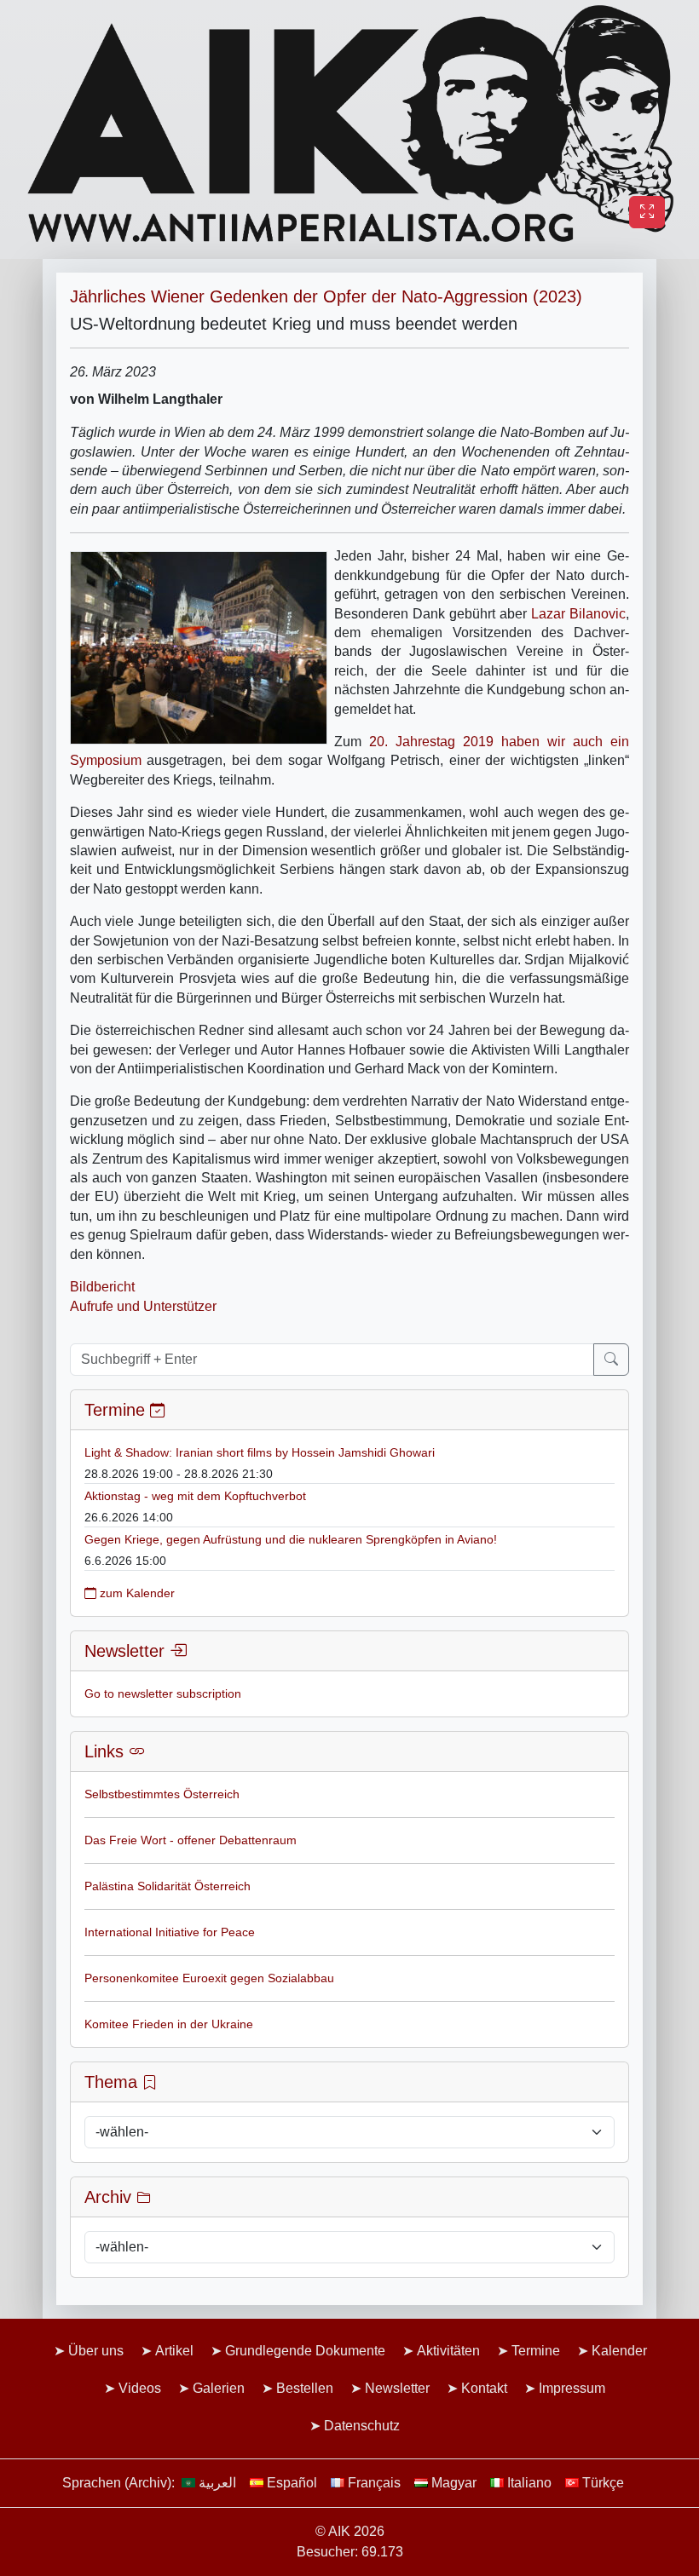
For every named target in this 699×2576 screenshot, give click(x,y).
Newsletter (397, 2388)
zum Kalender (136, 1593)
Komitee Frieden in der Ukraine (169, 2024)
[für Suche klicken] (611, 1360)
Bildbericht (102, 1287)
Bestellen (305, 2388)
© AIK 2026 (350, 2531)
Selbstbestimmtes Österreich (162, 1794)
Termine (536, 2351)
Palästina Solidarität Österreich (168, 1886)
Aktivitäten (448, 2351)
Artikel (174, 2351)
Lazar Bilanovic (578, 614)
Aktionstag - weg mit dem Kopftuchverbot (195, 1496)
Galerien (219, 2388)
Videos (140, 2388)
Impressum (572, 2388)
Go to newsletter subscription (163, 1693)
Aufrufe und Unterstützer (143, 1306)
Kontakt (484, 2388)
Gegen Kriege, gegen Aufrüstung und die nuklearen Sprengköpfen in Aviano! (291, 1539)
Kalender (619, 2351)
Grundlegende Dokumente (305, 2351)
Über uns (96, 2351)
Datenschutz (362, 2426)
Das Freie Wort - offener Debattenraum (191, 1840)
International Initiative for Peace (170, 1932)
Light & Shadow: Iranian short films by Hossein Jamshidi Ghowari (260, 1452)
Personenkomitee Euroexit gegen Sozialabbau (209, 1978)
